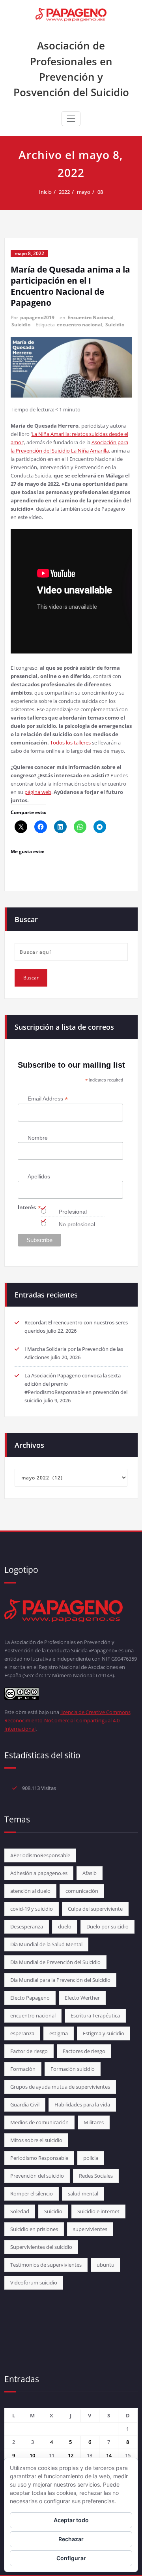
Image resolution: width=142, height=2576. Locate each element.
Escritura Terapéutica (95, 2015)
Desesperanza (27, 1926)
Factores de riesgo (84, 2051)
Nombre (38, 1138)
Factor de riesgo (29, 2051)
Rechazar (71, 2539)
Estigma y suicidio (104, 2033)
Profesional (73, 1212)
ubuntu (106, 2265)
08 (100, 192)
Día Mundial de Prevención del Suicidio (55, 1962)
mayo (84, 192)
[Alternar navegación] (71, 119)
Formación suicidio (73, 2069)
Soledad (20, 2211)
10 (32, 2455)
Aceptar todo (71, 2520)
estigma (59, 2033)
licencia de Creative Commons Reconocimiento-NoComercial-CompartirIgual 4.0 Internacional (67, 1720)
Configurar (71, 2558)
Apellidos (39, 1176)
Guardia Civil (25, 2104)
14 (109, 2455)
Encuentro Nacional (91, 317)
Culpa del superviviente (95, 1909)
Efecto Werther (82, 1998)
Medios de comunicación (39, 2122)
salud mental (83, 2193)
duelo (65, 1926)
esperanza (22, 2033)
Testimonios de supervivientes (46, 2265)
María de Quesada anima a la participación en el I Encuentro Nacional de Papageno (70, 286)
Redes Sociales (96, 2176)
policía (91, 2158)
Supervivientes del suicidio (41, 2247)
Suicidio (21, 325)
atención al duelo (30, 1891)
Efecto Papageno (30, 1998)
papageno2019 (37, 317)
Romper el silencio (32, 2193)
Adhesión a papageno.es (39, 1873)
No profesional (77, 1224)
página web (38, 792)
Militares (94, 2122)
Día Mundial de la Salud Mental (46, 1944)
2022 (64, 192)
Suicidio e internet (98, 2211)
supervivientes (90, 2229)
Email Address (48, 1099)
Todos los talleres (70, 742)
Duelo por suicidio (107, 1926)
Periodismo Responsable (39, 2158)
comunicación (82, 1891)
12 (71, 2455)
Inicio (45, 192)
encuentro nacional (79, 325)
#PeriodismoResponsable (40, 1855)
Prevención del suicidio (37, 2176)
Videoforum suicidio (34, 2282)
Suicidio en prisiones (34, 2229)
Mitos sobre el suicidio (36, 2140)
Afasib (90, 1873)
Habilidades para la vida (82, 2104)
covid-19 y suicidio (32, 1909)
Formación (23, 2069)
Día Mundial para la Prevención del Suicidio (60, 1980)
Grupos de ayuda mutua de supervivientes (60, 2087)
